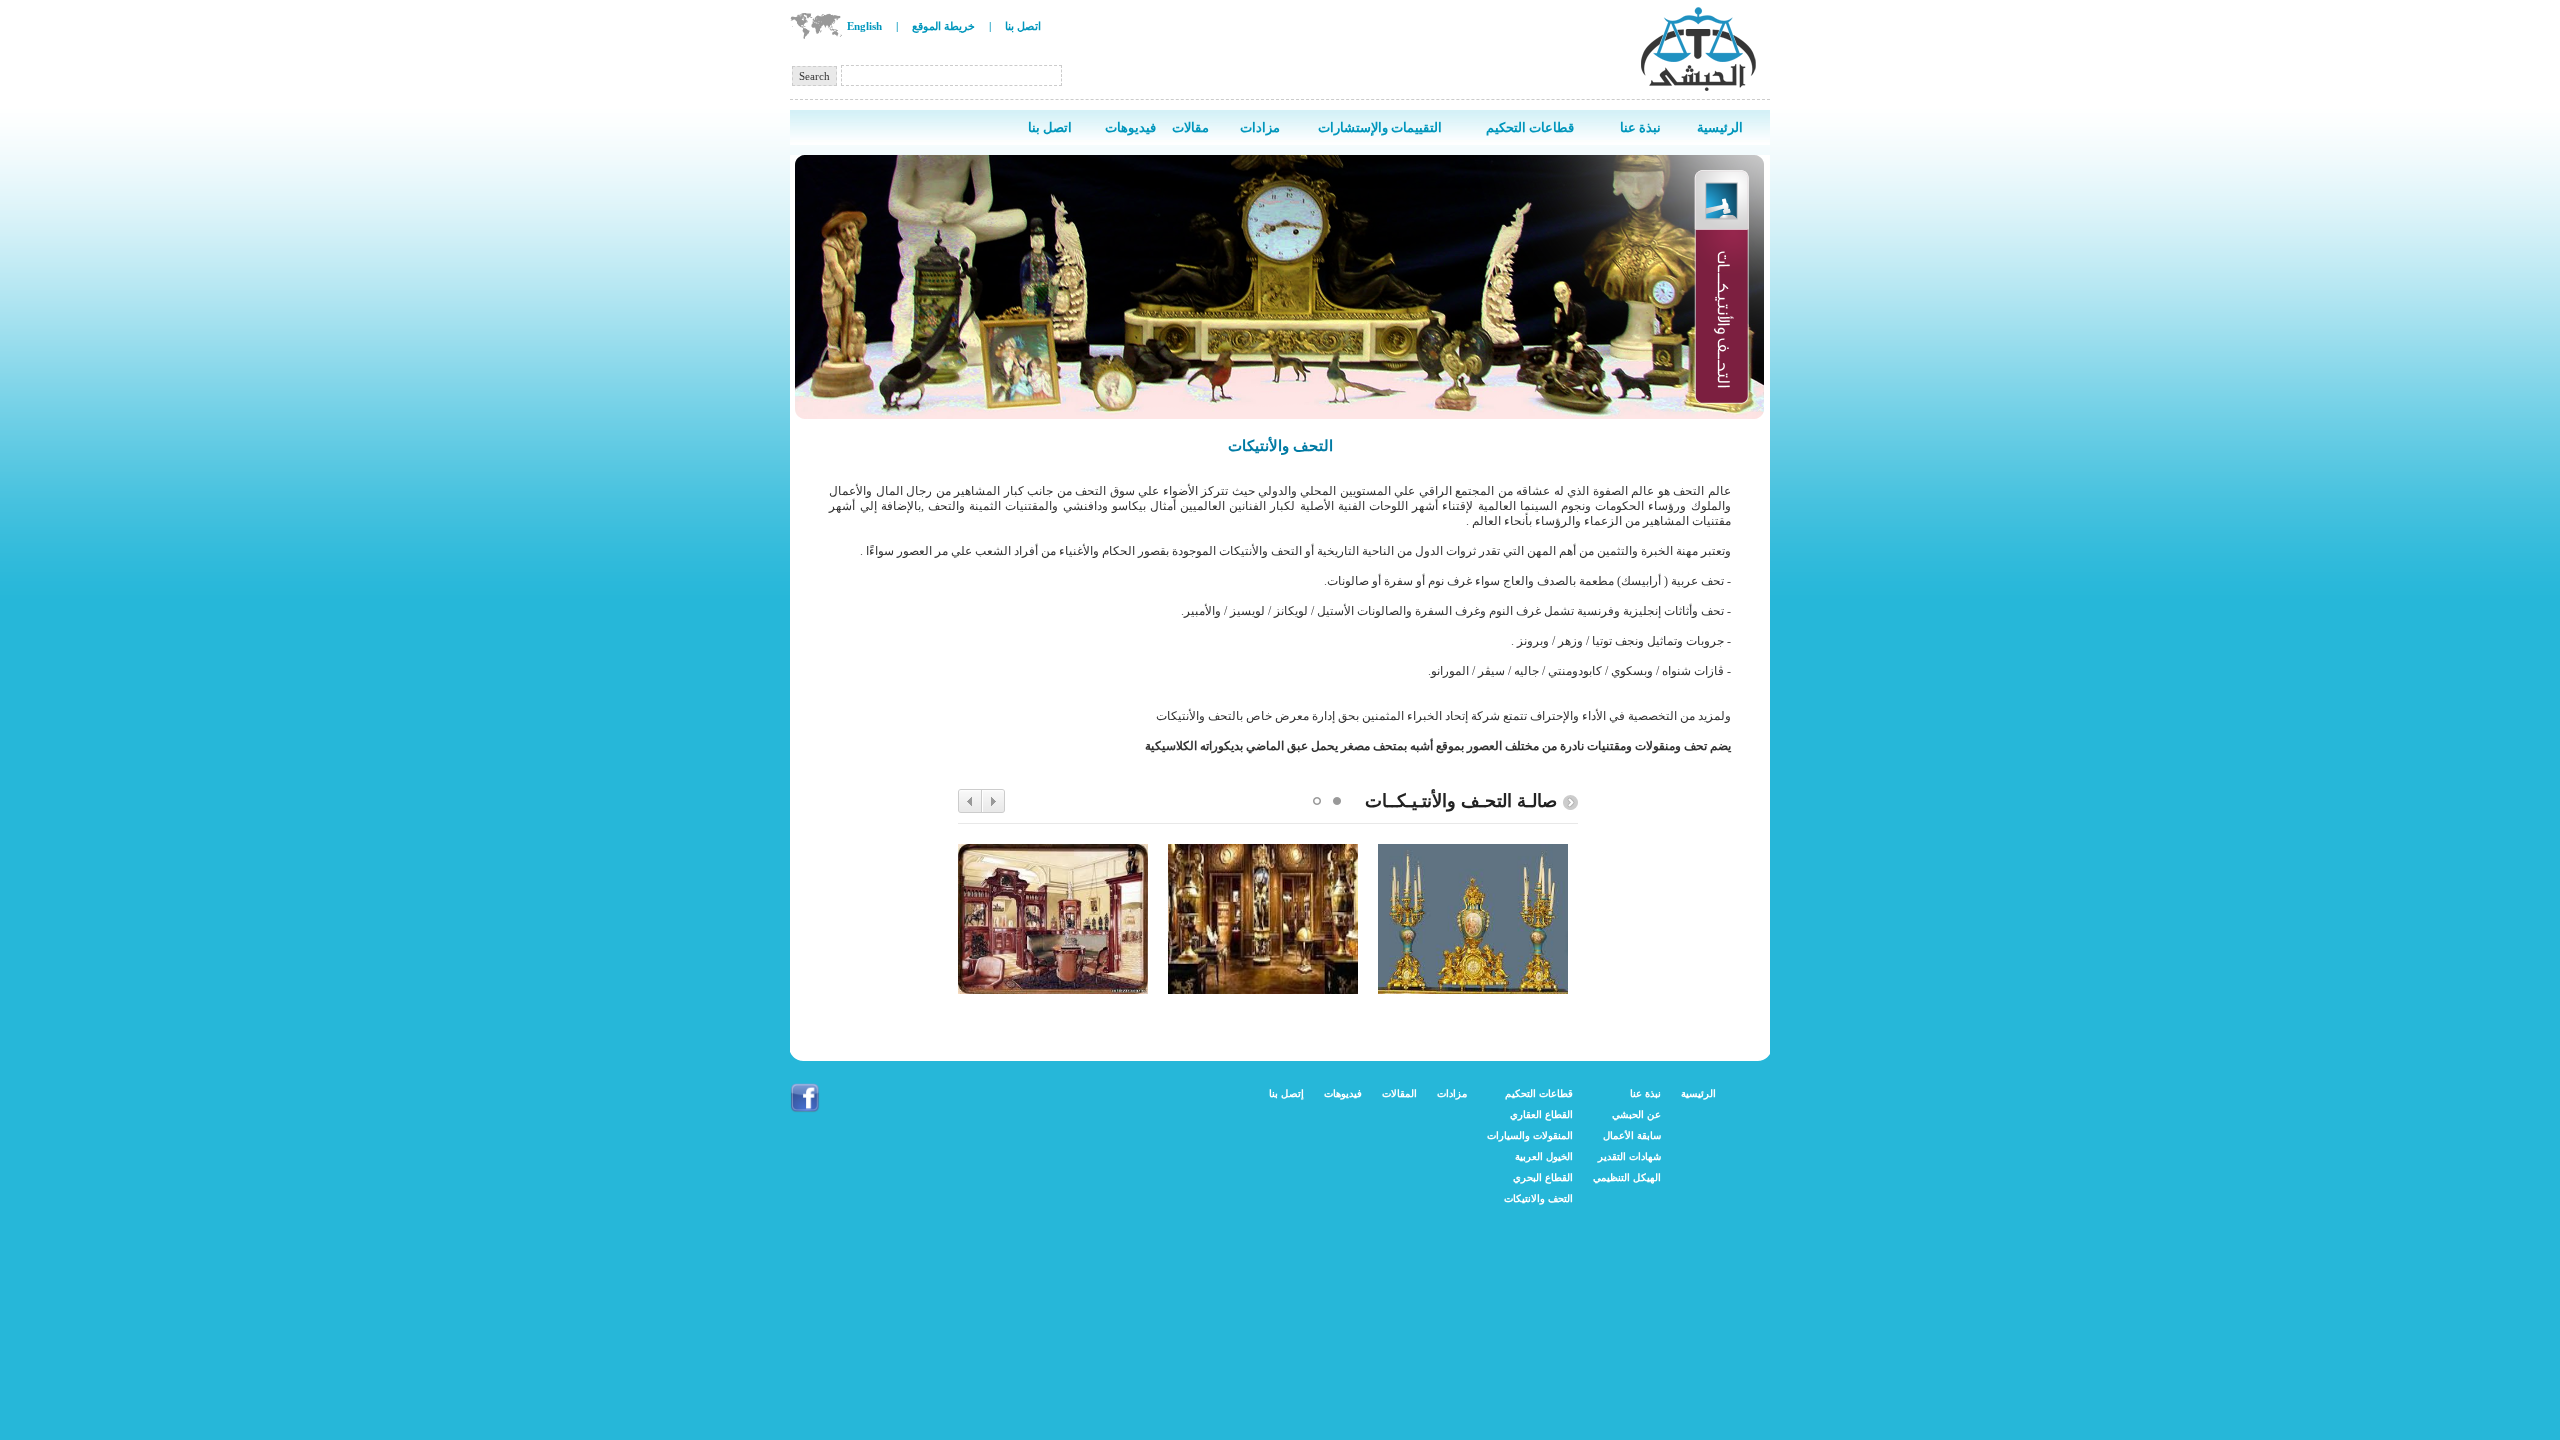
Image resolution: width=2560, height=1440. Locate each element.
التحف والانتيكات (1538, 1198)
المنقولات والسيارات (1530, 1135)
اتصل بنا (1023, 26)
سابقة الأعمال (1632, 1135)
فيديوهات (1343, 1093)
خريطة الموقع (943, 26)
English (864, 26)
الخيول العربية (1544, 1156)
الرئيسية (1698, 1093)
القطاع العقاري (1541, 1114)
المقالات (1399, 1093)
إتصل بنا (1286, 1093)
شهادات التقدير (1629, 1156)
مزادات (1452, 1093)
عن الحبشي (1636, 1114)
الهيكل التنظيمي (1627, 1177)
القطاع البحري (1543, 1177)
